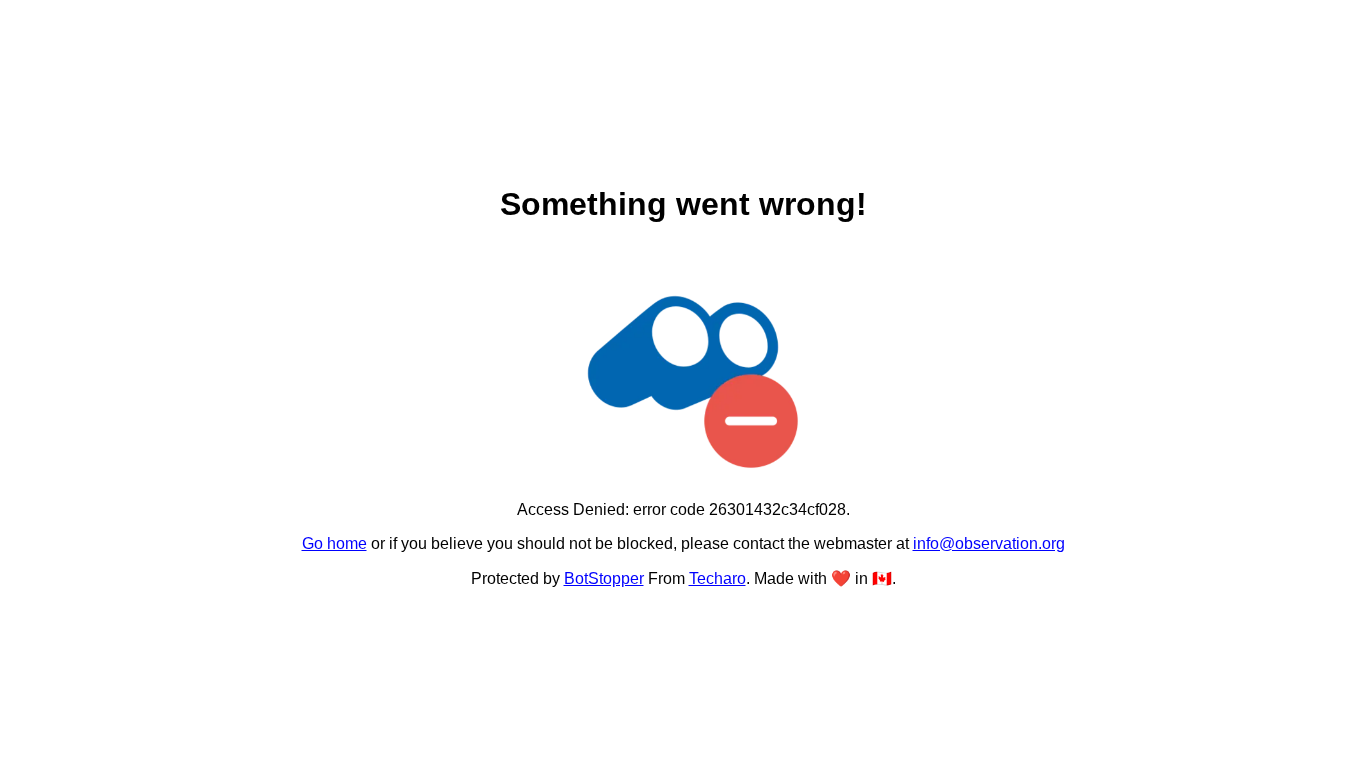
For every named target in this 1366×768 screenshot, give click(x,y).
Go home (334, 543)
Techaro (717, 578)
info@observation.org (989, 543)
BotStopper (604, 578)
